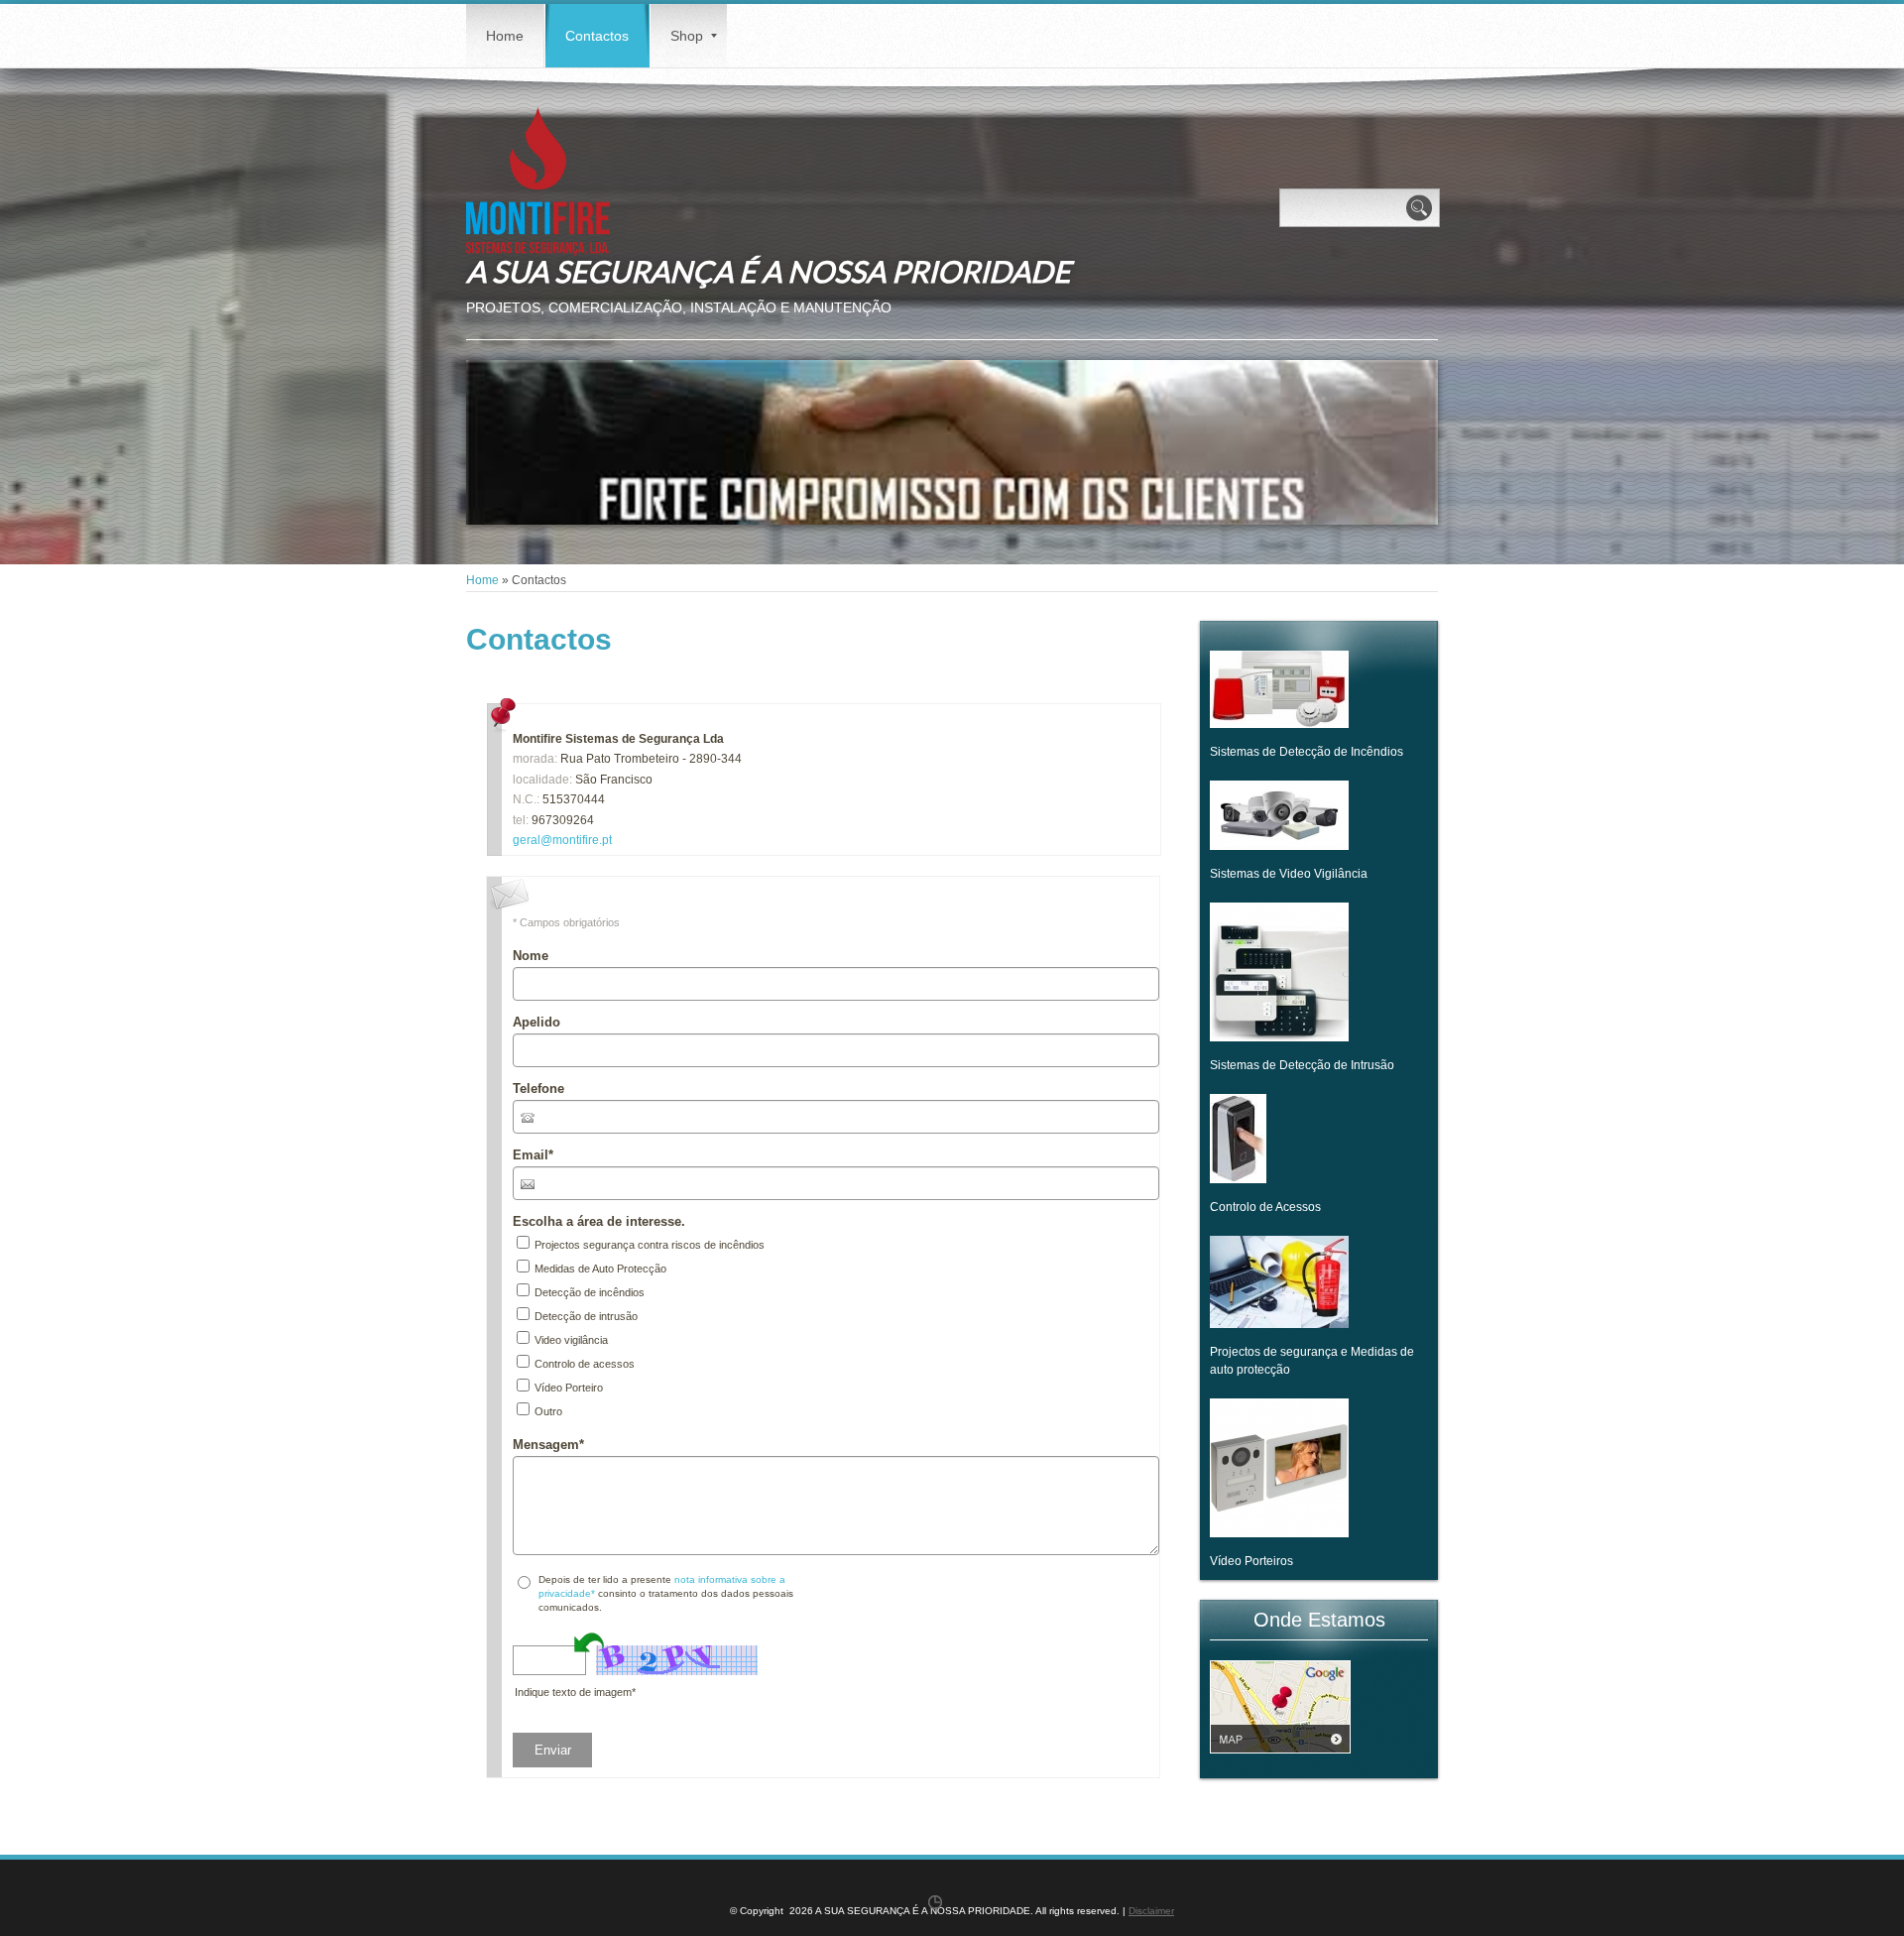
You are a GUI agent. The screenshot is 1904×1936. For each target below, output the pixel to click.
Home (505, 36)
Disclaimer (1151, 1911)
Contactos (597, 36)
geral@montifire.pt (562, 840)
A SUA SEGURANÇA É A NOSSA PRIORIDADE (768, 271)
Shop (687, 36)
